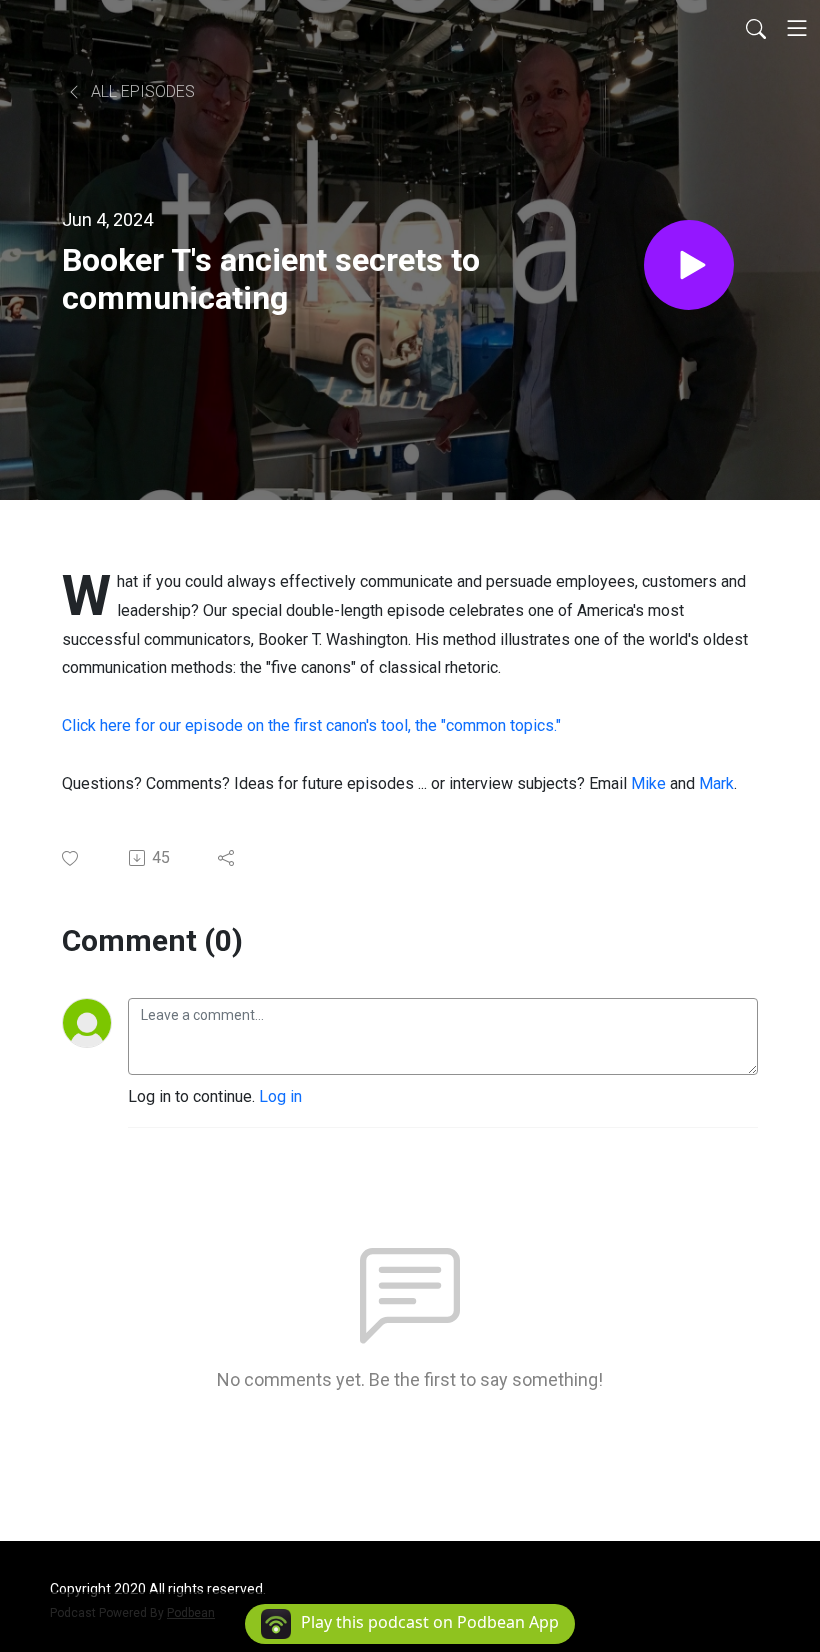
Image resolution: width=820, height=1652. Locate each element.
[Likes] (71, 858)
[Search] (756, 28)
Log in (280, 1096)
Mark (716, 783)
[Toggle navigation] (797, 28)
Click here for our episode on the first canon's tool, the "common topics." (311, 725)
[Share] (227, 858)
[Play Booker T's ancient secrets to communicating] (689, 265)
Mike (648, 783)
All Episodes (141, 91)
